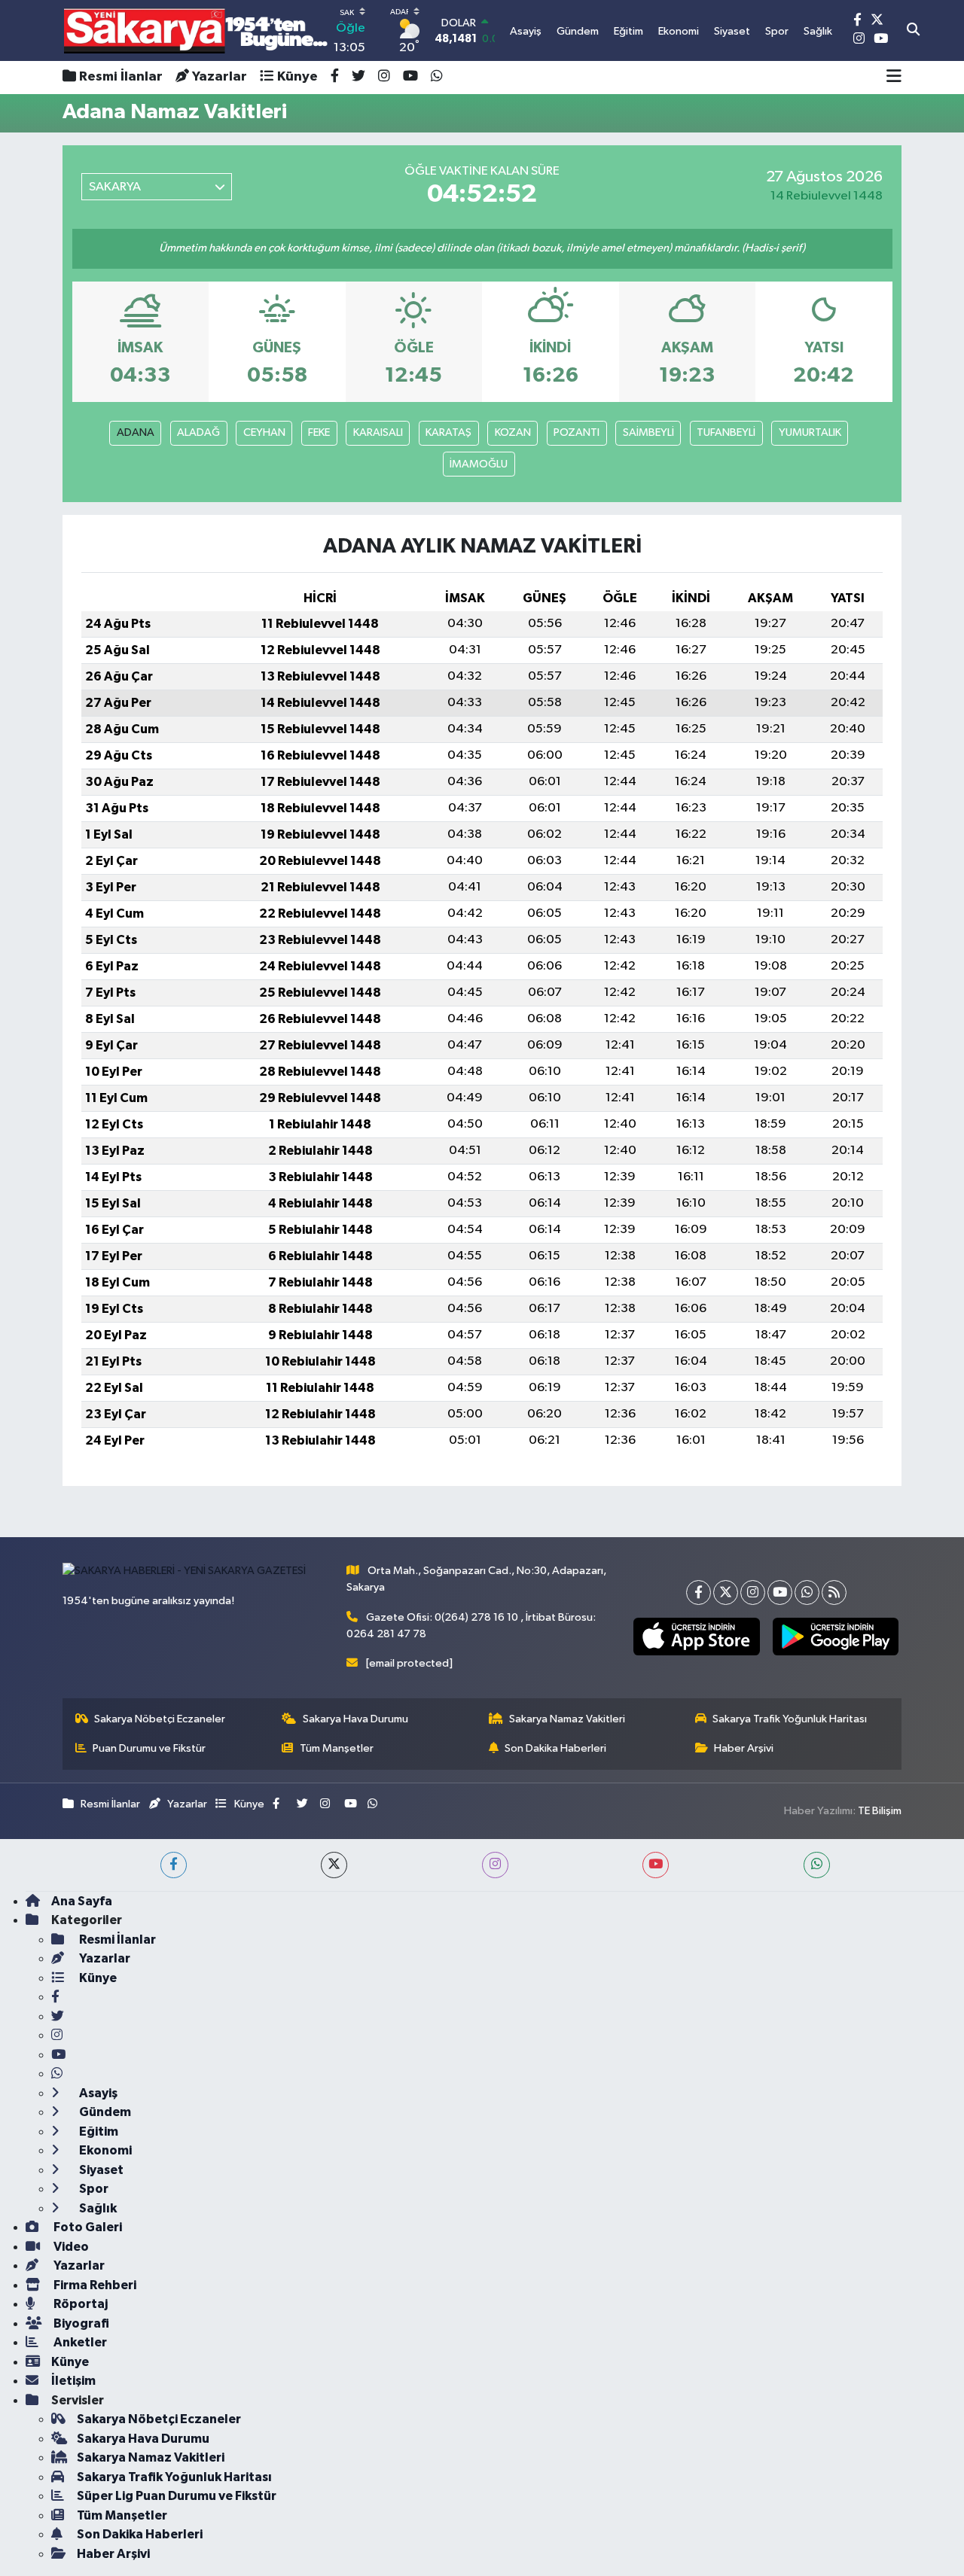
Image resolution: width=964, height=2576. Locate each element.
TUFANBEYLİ (726, 432)
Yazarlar (220, 77)
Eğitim (98, 2131)
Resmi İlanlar (121, 77)
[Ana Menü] (894, 78)
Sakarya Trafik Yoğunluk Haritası (790, 1719)
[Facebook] (699, 1592)
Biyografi (80, 2323)
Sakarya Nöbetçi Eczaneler (160, 1719)
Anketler (79, 2342)
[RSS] (834, 1592)
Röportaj (79, 2304)
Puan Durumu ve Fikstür (149, 1748)
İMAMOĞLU (479, 464)
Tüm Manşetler (337, 1748)
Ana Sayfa (82, 1901)
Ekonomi (104, 2150)
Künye (297, 77)
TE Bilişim (880, 1811)
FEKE (319, 432)
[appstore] (697, 1637)
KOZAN (513, 432)
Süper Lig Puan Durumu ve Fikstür (177, 2496)
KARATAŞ (448, 432)
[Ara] (913, 31)
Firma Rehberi (94, 2285)
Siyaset (100, 2170)
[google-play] (835, 1637)
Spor (93, 2189)
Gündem (104, 2112)
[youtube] (656, 1865)
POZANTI (577, 432)
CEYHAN (264, 432)
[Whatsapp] (807, 1592)
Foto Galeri (87, 2227)
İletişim (73, 2381)
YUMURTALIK (810, 432)
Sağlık (97, 2208)
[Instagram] (753, 1592)
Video (70, 2247)
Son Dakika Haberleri (555, 1748)
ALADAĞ (198, 432)
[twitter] (334, 1865)
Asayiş (97, 2093)
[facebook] (174, 1865)
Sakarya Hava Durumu (355, 1719)
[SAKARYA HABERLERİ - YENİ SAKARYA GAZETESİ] (196, 30)
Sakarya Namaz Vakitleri (567, 1719)
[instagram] (495, 1865)
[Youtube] (780, 1592)
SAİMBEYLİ (648, 432)
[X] (726, 1592)
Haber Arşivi (744, 1748)
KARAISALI (378, 432)
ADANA (136, 432)
